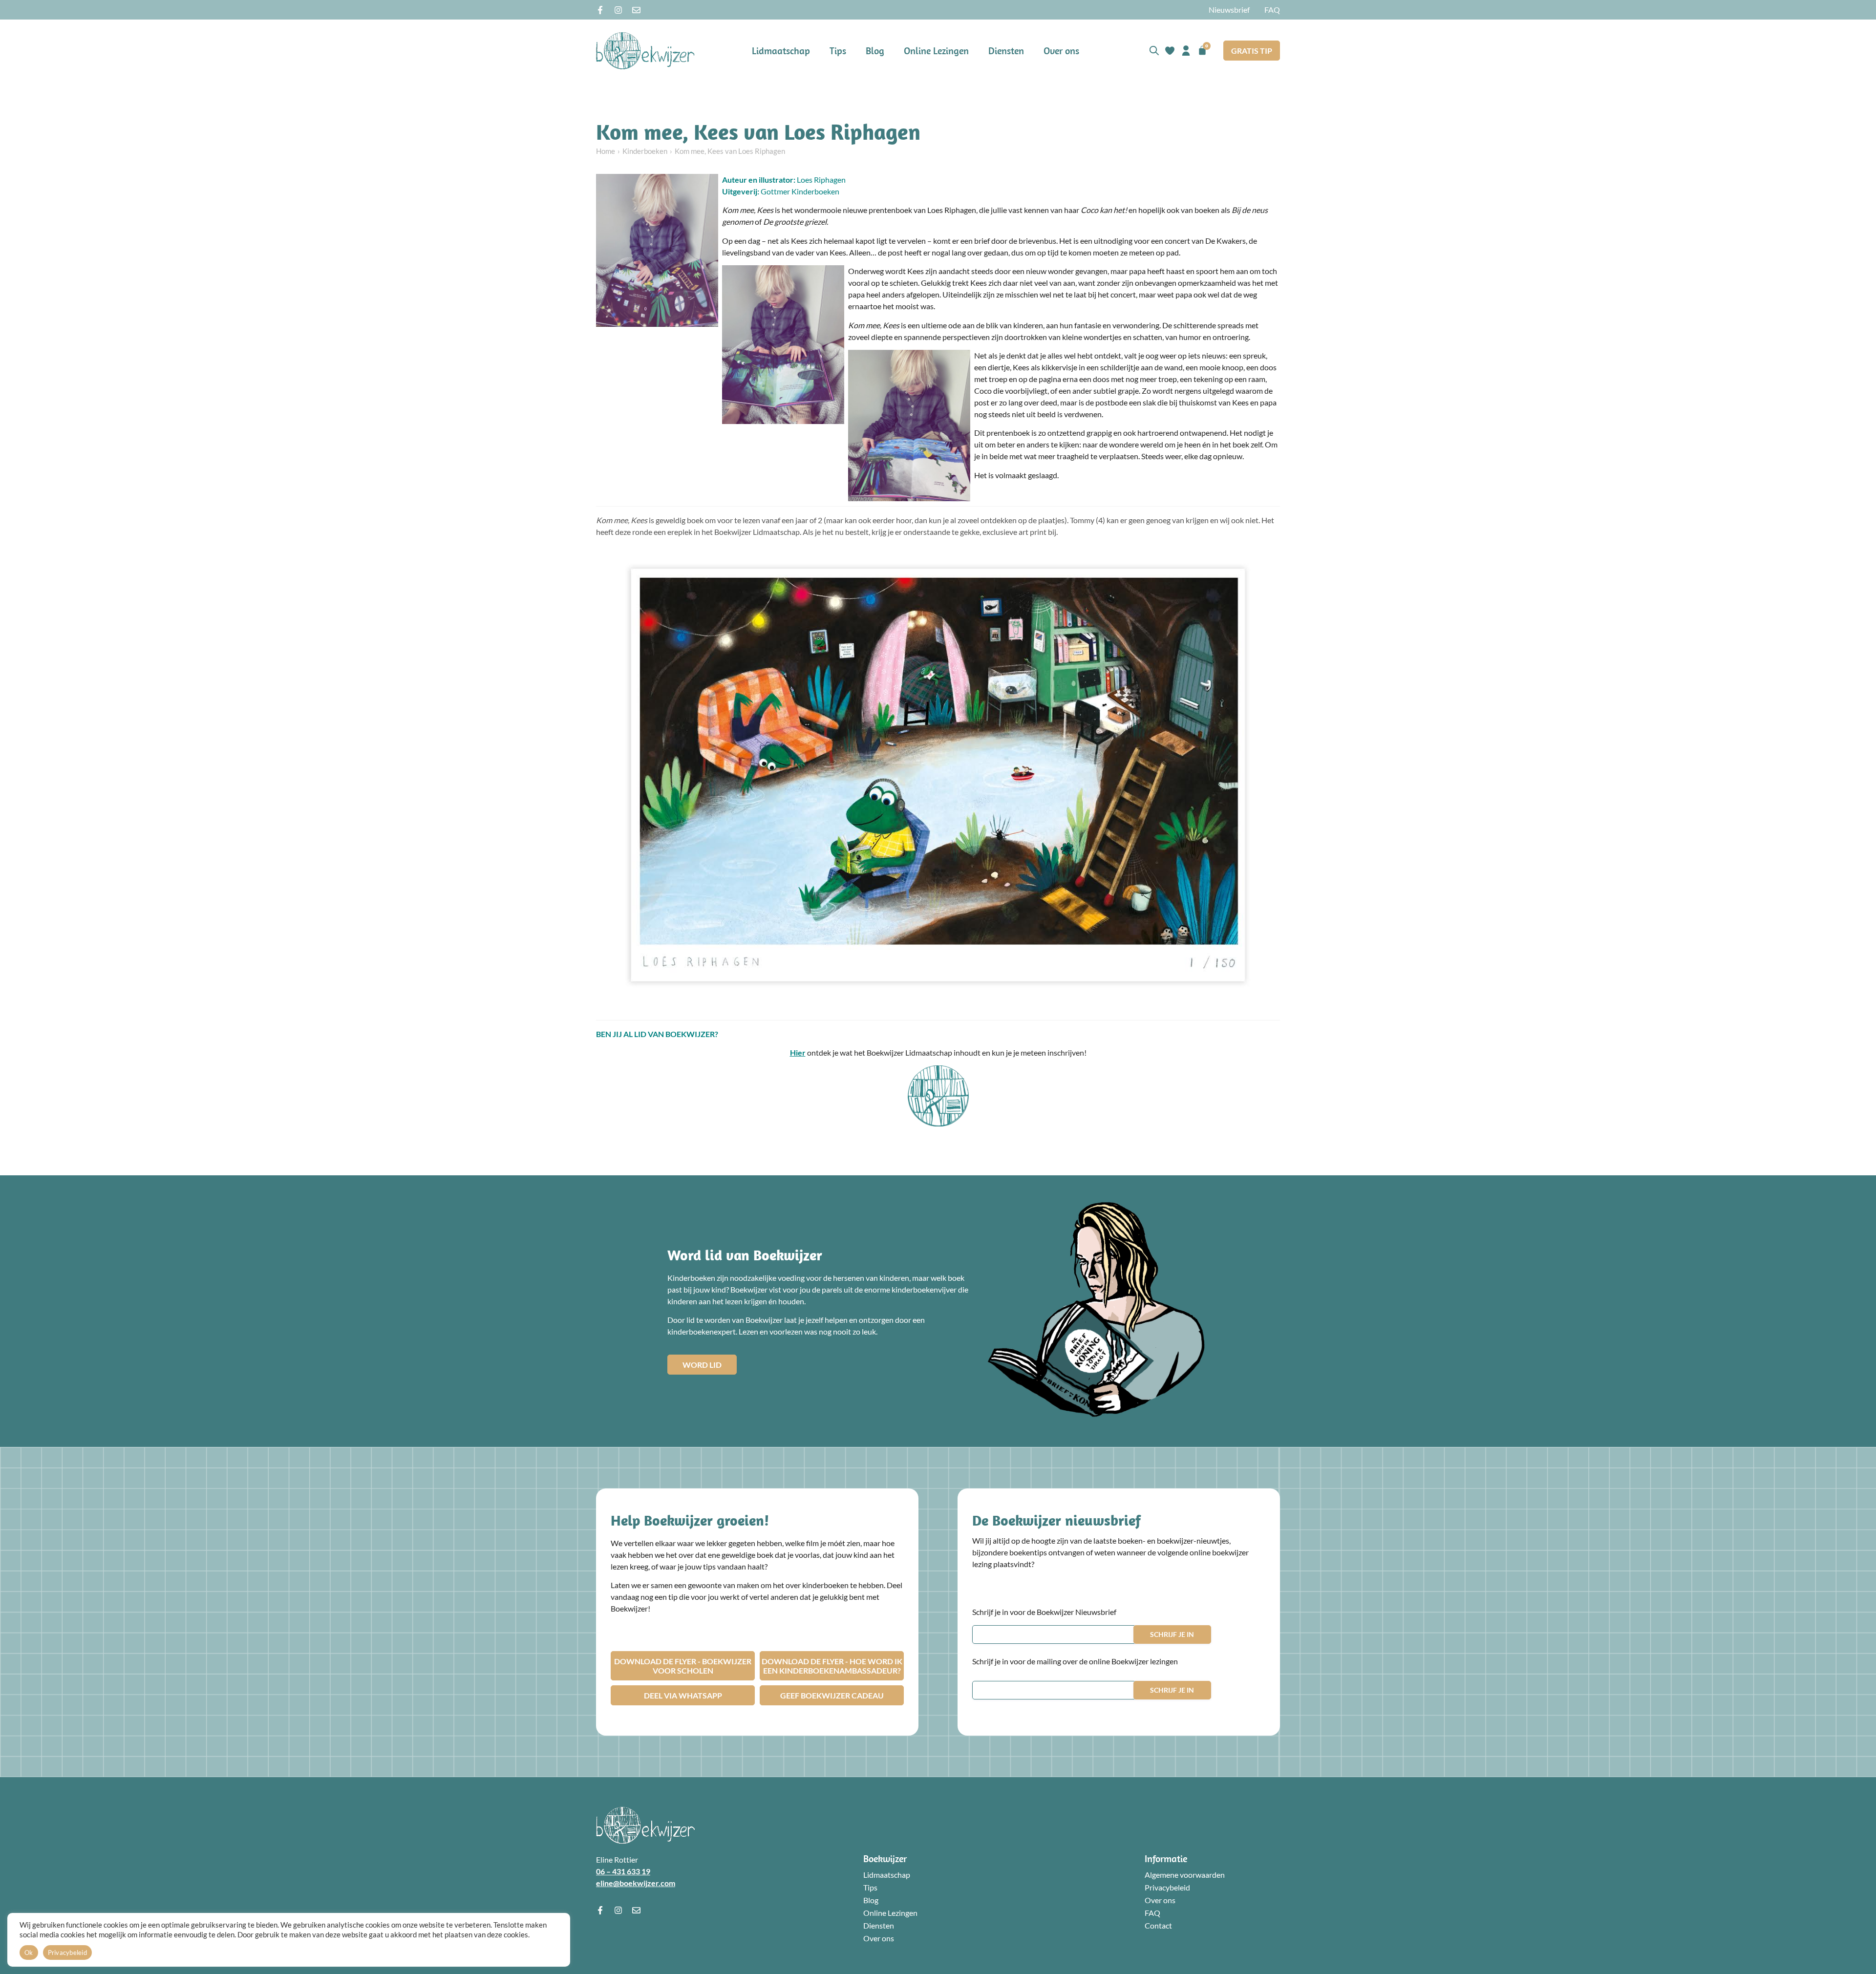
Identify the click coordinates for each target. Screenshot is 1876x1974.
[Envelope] (636, 10)
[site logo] (645, 51)
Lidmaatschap (781, 51)
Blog (875, 51)
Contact (1158, 1925)
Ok (29, 1953)
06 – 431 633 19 (623, 1871)
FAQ (1272, 10)
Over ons (1061, 51)
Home (606, 151)
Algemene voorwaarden (1185, 1875)
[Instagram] (618, 10)
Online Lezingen (936, 51)
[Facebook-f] (600, 10)
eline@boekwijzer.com (636, 1883)
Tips (838, 51)
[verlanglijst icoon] (1170, 51)
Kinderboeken (645, 151)
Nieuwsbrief (1229, 10)
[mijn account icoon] (1186, 51)
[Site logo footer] (645, 1825)
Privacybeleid (1167, 1887)
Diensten (1006, 51)
